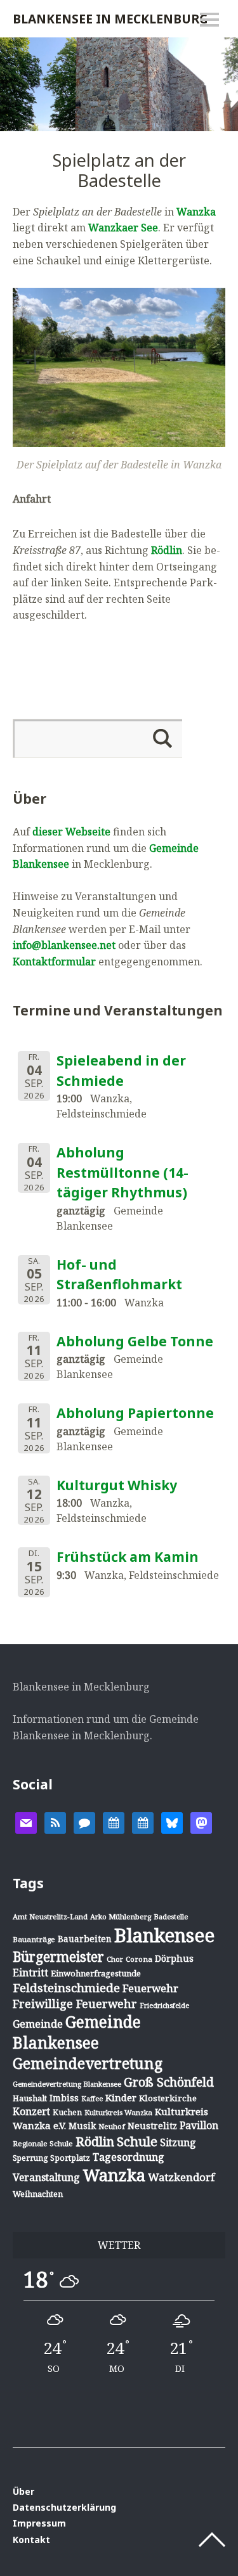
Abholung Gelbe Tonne (135, 1341)
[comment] (84, 1822)
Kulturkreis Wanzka (118, 2112)
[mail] (26, 1822)
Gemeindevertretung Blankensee (67, 2084)
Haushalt (30, 2098)
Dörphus (174, 1958)
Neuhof (112, 2126)
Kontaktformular (54, 962)
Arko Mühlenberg (121, 1916)
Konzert (31, 2111)
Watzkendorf (181, 2177)
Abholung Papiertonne (135, 1413)
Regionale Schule (43, 2143)
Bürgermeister (58, 1957)
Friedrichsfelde (164, 2006)
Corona (139, 1959)
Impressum (39, 2523)
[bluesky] (172, 1822)
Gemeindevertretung (88, 2063)
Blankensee (164, 1935)
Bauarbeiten (85, 1939)
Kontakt (31, 2540)
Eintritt (30, 1973)
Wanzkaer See (123, 228)
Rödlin (167, 550)
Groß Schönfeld (169, 2082)
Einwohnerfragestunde (96, 1973)
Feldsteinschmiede (66, 1988)
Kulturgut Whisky (117, 1485)
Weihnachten (38, 2194)
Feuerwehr (150, 1988)
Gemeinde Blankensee (77, 2032)
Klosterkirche (168, 2098)
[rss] (55, 1822)
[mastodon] (201, 1822)
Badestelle (171, 1916)
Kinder (121, 2097)
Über (23, 2491)
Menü (209, 20)
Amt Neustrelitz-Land (50, 1916)
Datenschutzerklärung (64, 2507)
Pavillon (199, 2125)
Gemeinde (38, 2024)
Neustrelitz (152, 2126)
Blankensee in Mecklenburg (110, 19)
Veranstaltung (46, 2177)
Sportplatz (70, 2158)
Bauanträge (34, 1939)
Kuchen (67, 2112)
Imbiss (64, 2098)
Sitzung (178, 2142)
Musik (82, 2126)
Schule (137, 2141)
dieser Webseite (71, 832)
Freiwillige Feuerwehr (75, 2004)
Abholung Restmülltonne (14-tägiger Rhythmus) (122, 1172)
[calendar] (114, 1822)
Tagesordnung (129, 2157)
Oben (212, 2540)
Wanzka (196, 212)
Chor (115, 1959)
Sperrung (30, 2158)
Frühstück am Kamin (128, 1557)
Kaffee (92, 2099)
